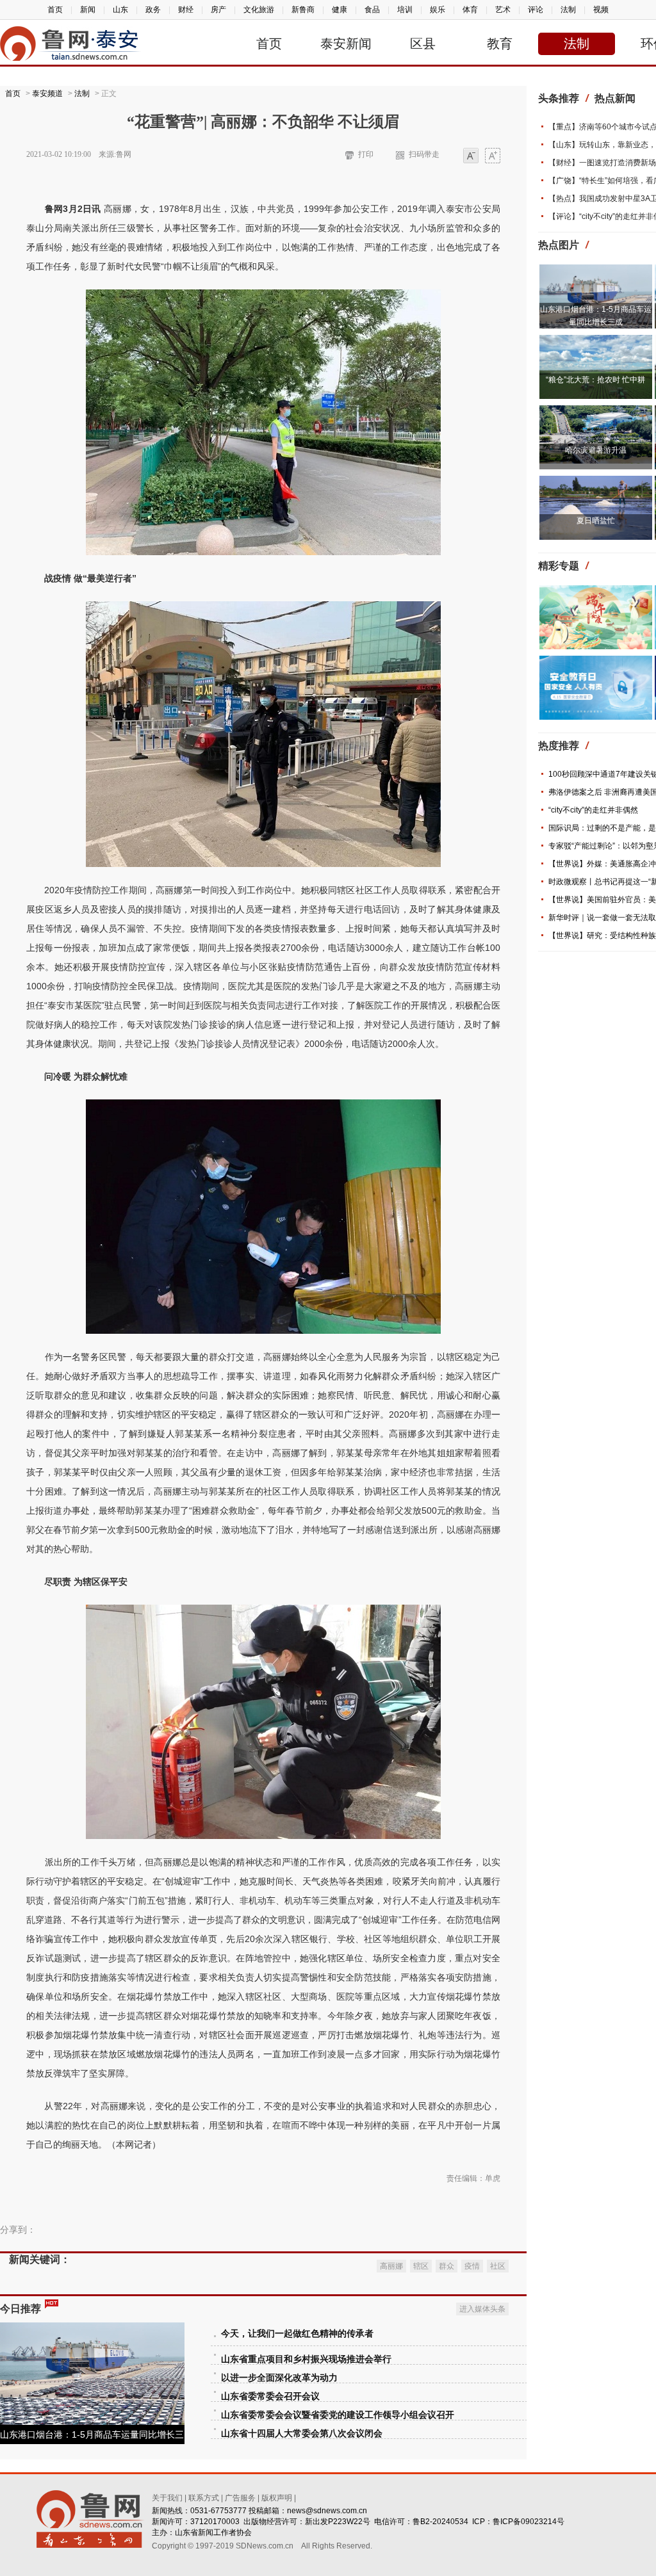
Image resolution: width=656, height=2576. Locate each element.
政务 (153, 10)
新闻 (88, 10)
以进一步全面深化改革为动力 (279, 2378)
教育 (500, 44)
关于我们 (167, 2498)
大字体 (493, 157)
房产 (218, 10)
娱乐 (438, 10)
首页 (55, 10)
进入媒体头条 (482, 2309)
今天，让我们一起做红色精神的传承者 (297, 2334)
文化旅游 (259, 10)
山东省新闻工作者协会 (213, 2532)
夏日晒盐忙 (596, 521)
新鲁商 (303, 10)
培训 (405, 10)
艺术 (503, 10)
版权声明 (277, 2498)
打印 (366, 154)
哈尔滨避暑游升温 (596, 450)
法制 (568, 10)
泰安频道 (47, 93)
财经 (186, 10)
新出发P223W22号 (338, 2522)
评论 (536, 10)
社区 (498, 2266)
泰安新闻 (346, 44)
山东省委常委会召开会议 (270, 2396)
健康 (340, 10)
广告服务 (240, 2498)
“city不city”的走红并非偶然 (593, 810)
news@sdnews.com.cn (327, 2511)
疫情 (472, 2266)
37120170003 (215, 2522)
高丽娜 (391, 2266)
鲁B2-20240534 (440, 2522)
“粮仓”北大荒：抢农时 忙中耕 (595, 380)
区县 (423, 44)
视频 (601, 10)
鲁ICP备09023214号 (529, 2522)
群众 (447, 2266)
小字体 (471, 157)
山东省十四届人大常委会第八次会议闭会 (302, 2434)
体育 (470, 10)
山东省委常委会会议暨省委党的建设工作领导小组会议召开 (338, 2415)
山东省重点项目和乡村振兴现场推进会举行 (306, 2359)
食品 (372, 10)
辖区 (421, 2266)
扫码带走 (424, 154)
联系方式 (204, 2498)
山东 (120, 10)
